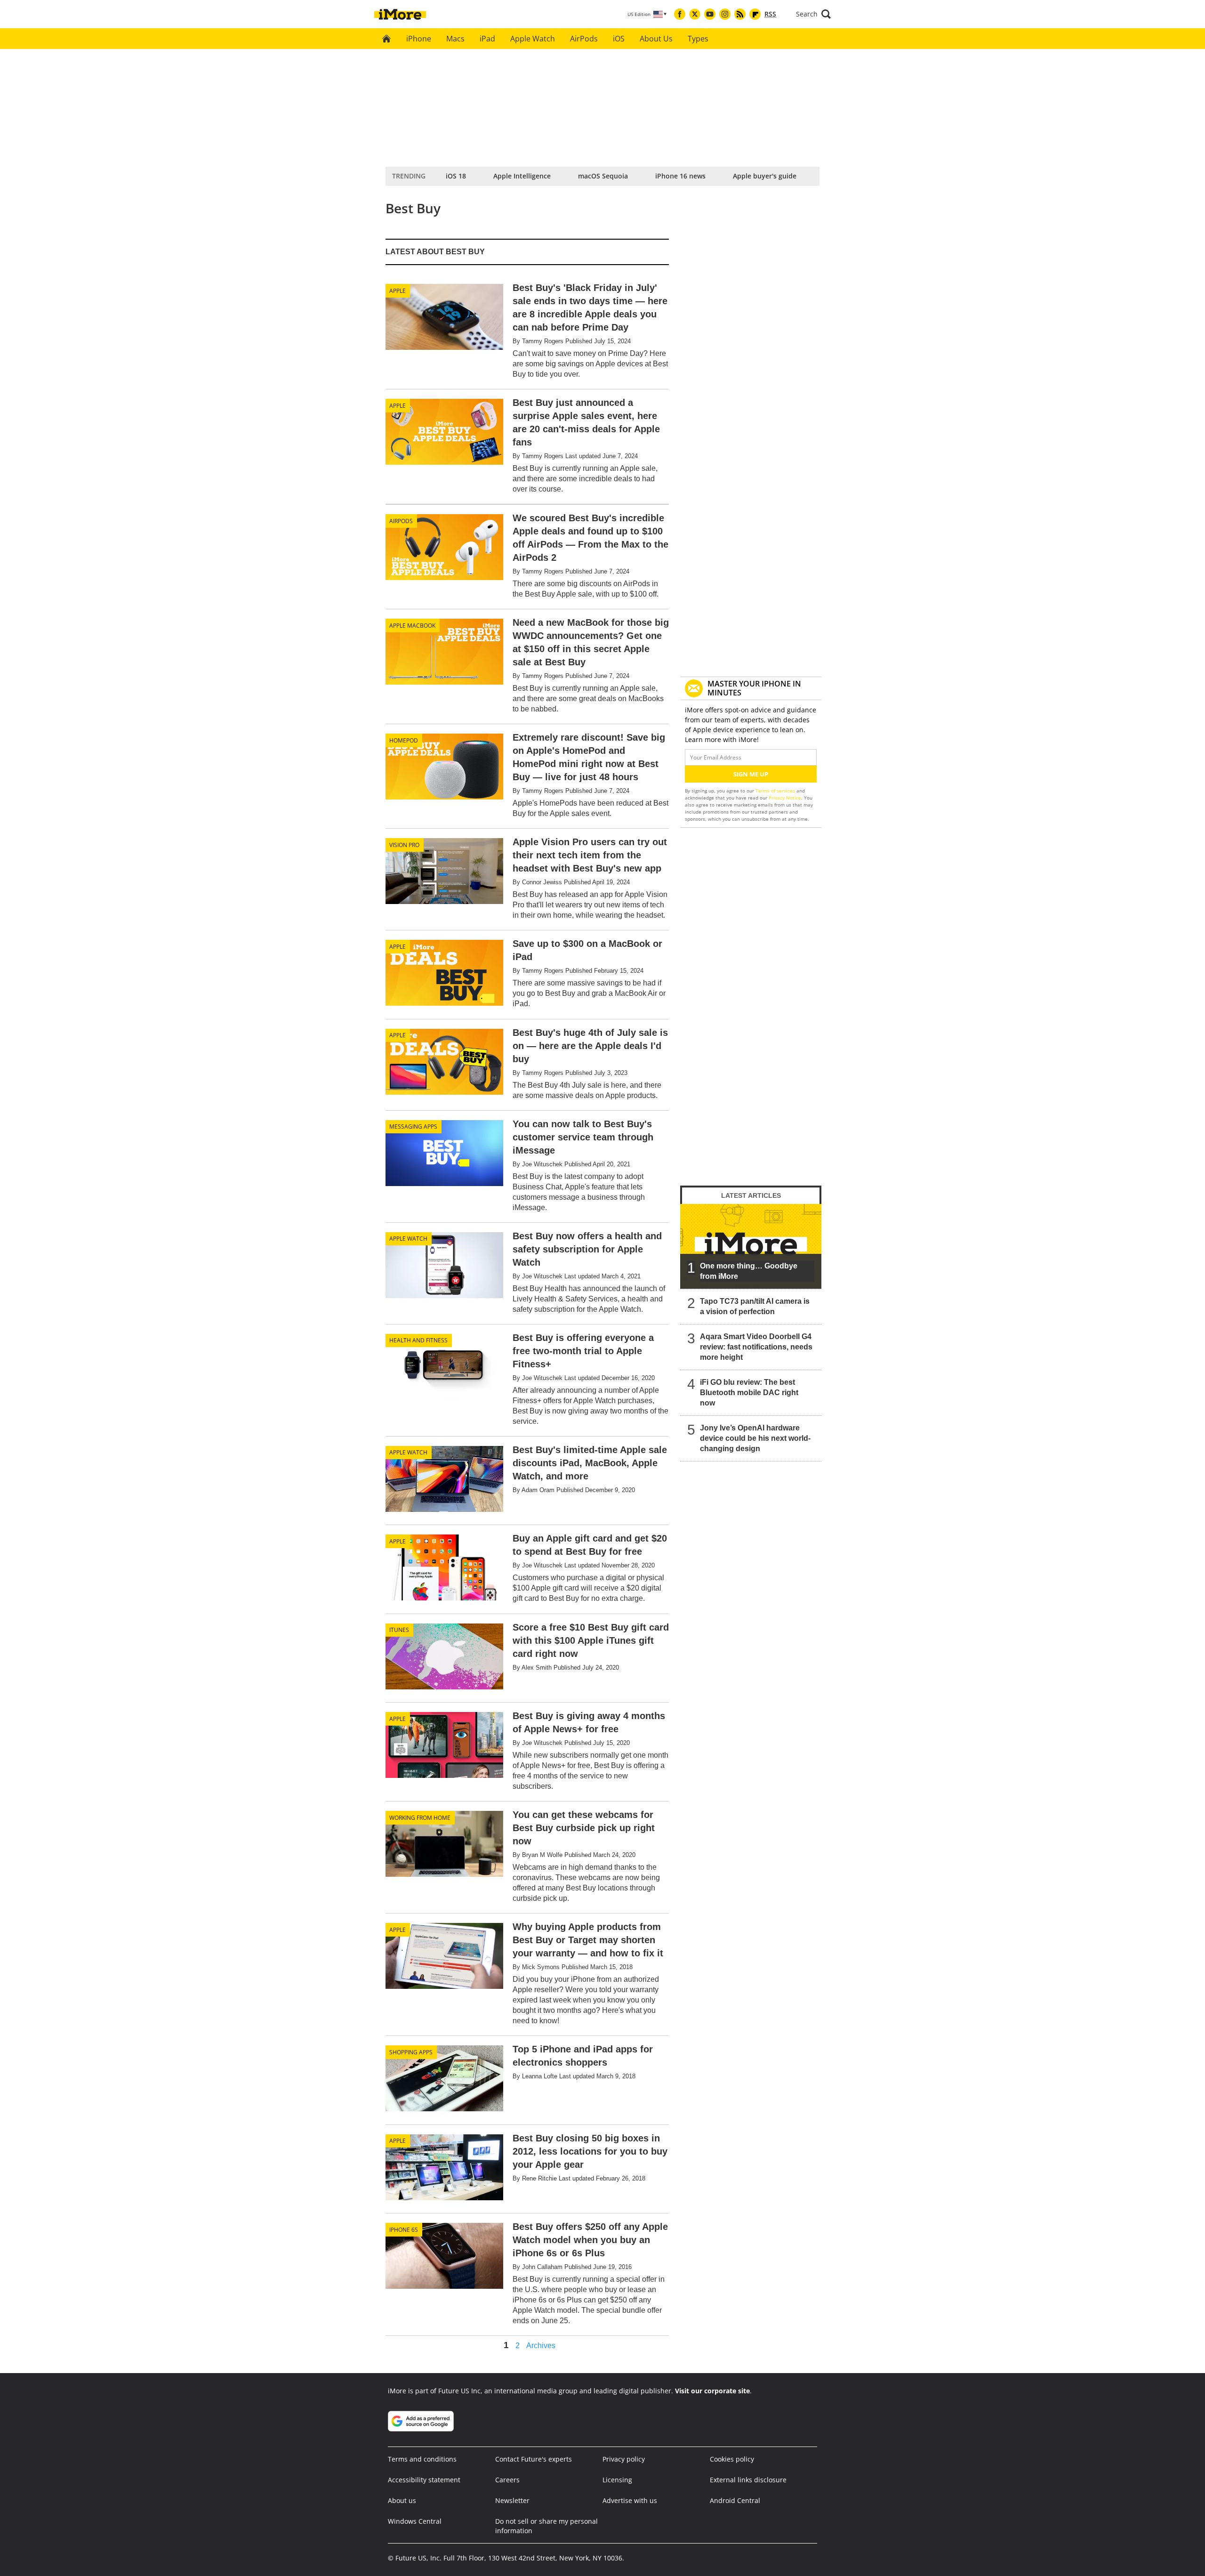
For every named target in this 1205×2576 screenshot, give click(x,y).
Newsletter (512, 2500)
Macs (455, 39)
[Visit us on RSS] (740, 14)
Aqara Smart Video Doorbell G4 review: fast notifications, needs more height (756, 1347)
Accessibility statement (424, 2480)
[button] (813, 14)
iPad (487, 39)
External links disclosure (748, 2480)
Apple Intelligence (522, 176)
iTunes (399, 1630)
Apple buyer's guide (765, 176)
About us (402, 2500)
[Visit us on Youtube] (710, 14)
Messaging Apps (413, 1126)
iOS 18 (456, 176)
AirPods (584, 39)
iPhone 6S (404, 2230)
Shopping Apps (411, 2052)
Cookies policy (732, 2459)
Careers (507, 2480)
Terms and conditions (422, 2459)
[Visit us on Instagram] (725, 14)
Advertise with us (630, 2500)
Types (698, 39)
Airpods (401, 521)
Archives (541, 2346)
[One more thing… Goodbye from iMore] (751, 1246)
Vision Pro (404, 845)
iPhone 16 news (680, 176)
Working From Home (420, 1818)
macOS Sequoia (603, 176)
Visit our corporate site (712, 2391)
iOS (619, 39)
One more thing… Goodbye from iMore (749, 1271)
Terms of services (776, 791)
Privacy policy (624, 2459)
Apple (398, 291)
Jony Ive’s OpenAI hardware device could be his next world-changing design (755, 1438)
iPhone (419, 39)
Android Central (735, 2500)
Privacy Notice (785, 798)
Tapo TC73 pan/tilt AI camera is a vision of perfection (755, 1306)
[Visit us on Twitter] (695, 14)
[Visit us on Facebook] (680, 14)
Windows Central (415, 2521)
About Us (656, 39)
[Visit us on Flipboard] (755, 14)
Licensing (617, 2480)
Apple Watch (533, 39)
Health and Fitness (418, 1340)
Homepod (404, 740)
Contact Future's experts (534, 2459)
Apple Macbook (412, 626)
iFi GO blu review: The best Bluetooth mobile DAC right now (749, 1393)
